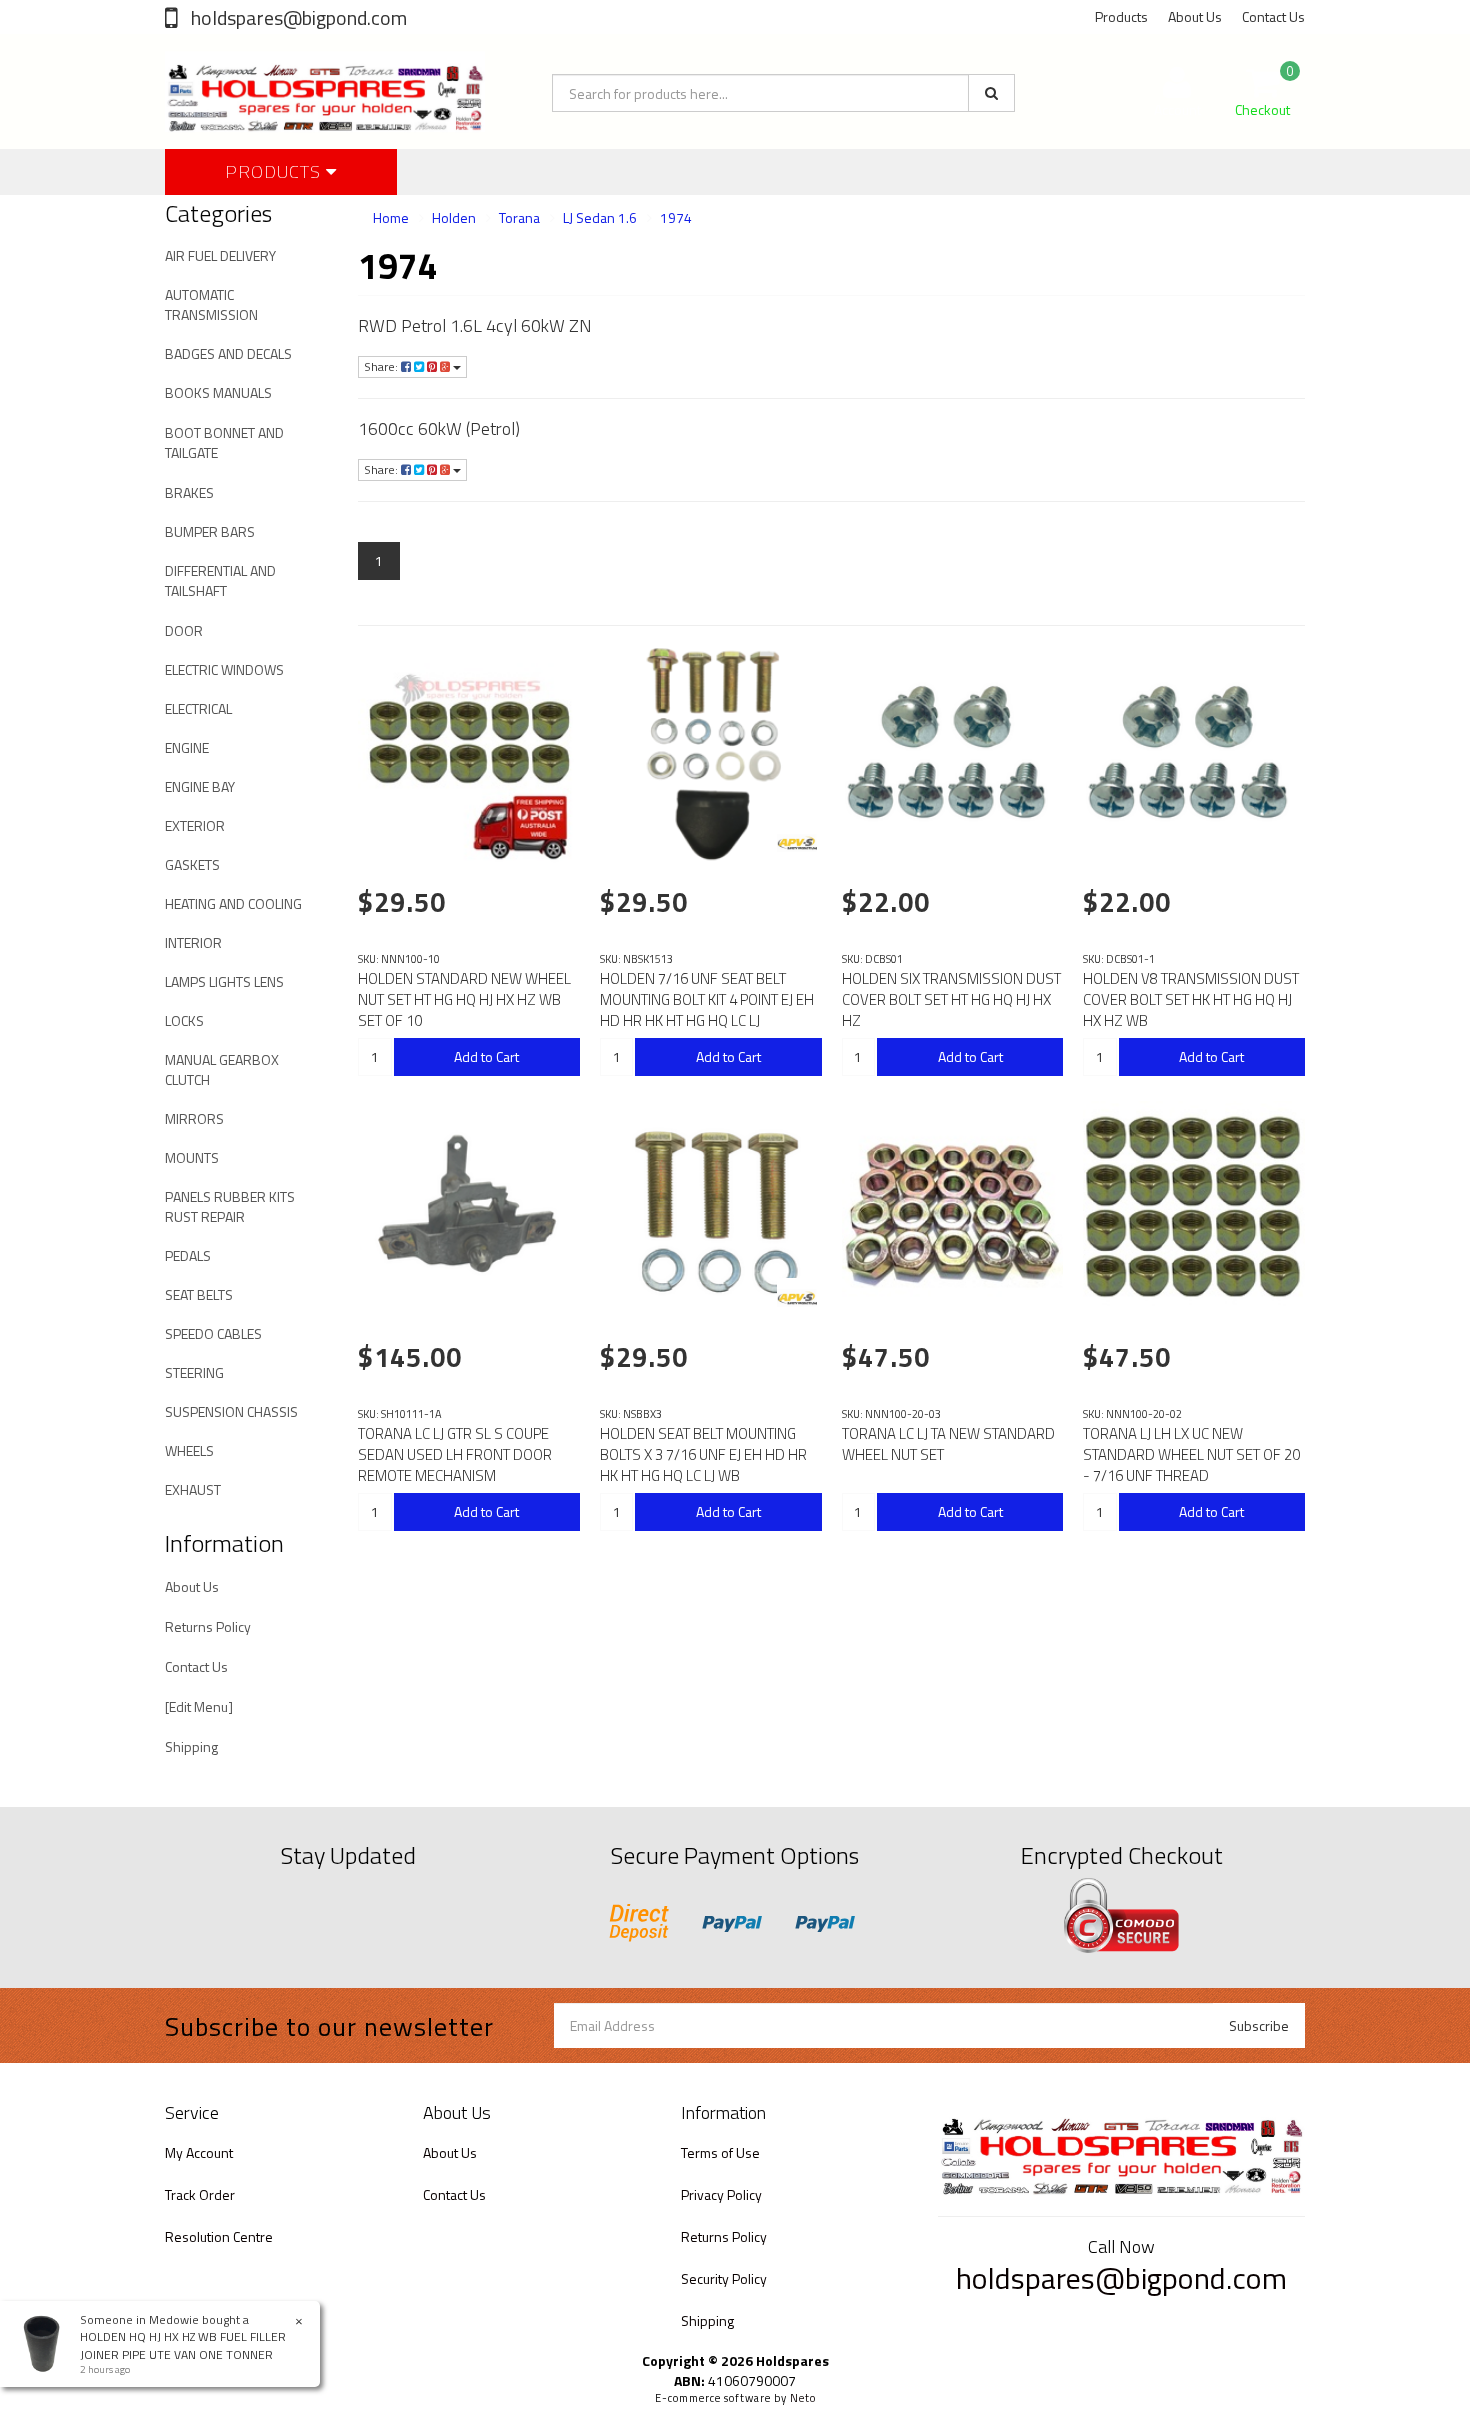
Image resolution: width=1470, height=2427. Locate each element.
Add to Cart (486, 1056)
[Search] (991, 93)
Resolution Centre (219, 2236)
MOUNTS (192, 1157)
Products (1121, 16)
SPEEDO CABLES (213, 1333)
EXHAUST (193, 1489)
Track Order (200, 2194)
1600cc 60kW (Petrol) (439, 428)
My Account (199, 2152)
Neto (803, 2398)
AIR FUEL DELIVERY (220, 255)
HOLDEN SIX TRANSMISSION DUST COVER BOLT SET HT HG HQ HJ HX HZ (951, 999)
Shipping (191, 1746)
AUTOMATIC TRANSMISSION (211, 304)
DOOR (184, 630)
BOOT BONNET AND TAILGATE (224, 442)
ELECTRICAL (198, 708)
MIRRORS (194, 1118)
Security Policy (724, 2278)
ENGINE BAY (200, 786)
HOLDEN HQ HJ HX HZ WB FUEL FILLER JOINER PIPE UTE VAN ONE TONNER (183, 2345)
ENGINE (187, 747)
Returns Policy (208, 1626)
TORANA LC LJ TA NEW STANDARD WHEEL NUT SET (948, 1444)
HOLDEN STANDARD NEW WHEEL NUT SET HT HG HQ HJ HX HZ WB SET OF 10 (464, 999)
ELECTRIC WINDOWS (224, 669)
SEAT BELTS (199, 1294)
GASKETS (192, 864)
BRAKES (189, 492)
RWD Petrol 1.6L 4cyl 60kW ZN (475, 325)
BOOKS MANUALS (218, 392)
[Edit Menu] (199, 1706)
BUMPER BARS (210, 531)
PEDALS (188, 1255)
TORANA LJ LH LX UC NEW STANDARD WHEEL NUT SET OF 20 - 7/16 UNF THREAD (1191, 1454)
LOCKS (184, 1020)
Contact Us (1273, 16)
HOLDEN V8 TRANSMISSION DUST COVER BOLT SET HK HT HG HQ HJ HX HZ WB (1191, 999)
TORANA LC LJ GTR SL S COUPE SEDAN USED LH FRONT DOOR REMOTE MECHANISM (455, 1454)
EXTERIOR (195, 825)
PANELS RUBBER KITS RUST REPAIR (230, 1206)
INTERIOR (193, 942)
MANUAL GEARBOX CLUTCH (222, 1069)
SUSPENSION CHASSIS (231, 1411)
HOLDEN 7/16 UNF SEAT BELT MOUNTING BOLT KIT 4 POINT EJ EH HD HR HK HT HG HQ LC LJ (707, 999)
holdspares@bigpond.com (297, 17)
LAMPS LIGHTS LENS (224, 981)
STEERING (194, 1372)
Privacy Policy (721, 2194)
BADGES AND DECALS (228, 353)
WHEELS (189, 1450)
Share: (382, 366)
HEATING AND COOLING (233, 903)
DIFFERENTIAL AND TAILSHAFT (220, 580)
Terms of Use (720, 2152)
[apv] (797, 843)
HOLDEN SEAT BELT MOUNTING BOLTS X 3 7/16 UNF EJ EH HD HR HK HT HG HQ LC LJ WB (703, 1454)
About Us (1195, 16)
